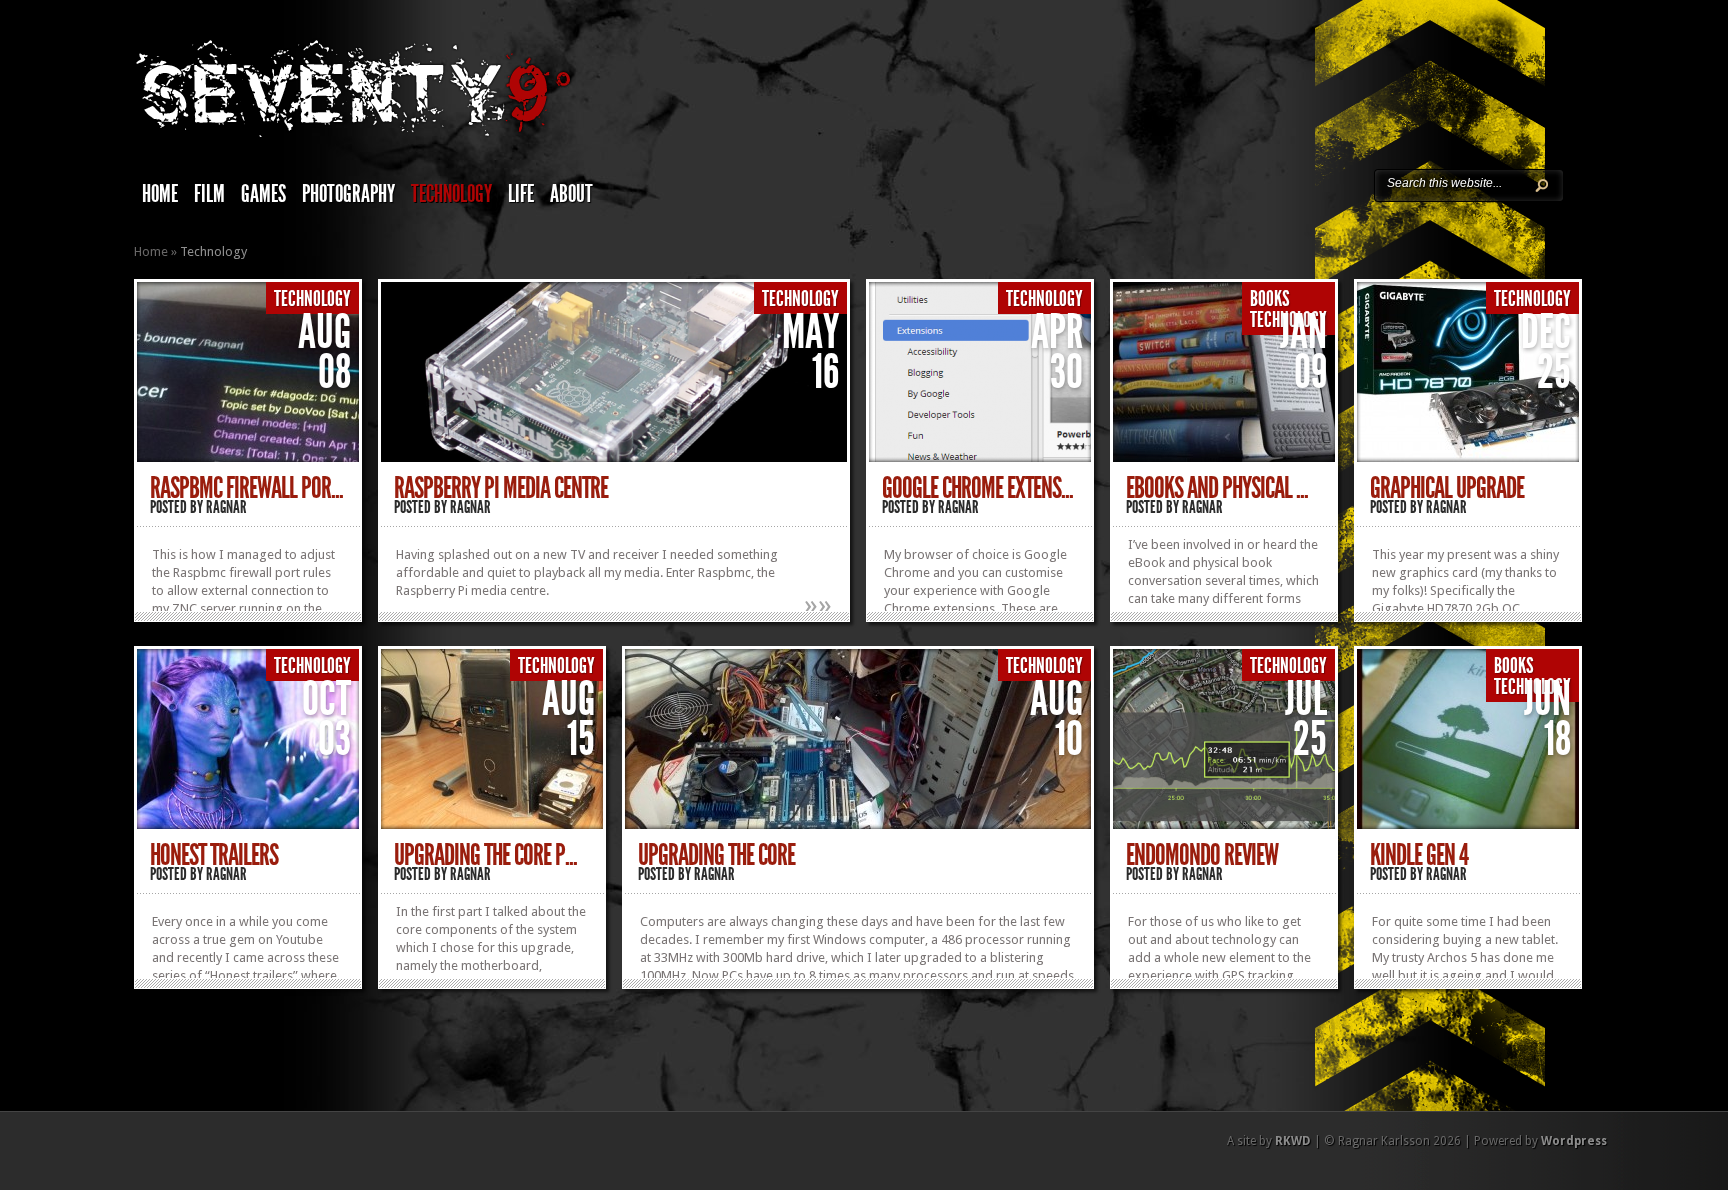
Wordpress (1574, 1141)
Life (521, 194)
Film (209, 194)
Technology (451, 194)
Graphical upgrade (1447, 488)
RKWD (1293, 1141)
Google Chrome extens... (977, 488)
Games (263, 194)
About (571, 194)
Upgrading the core (716, 855)
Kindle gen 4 (1419, 855)
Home (160, 194)
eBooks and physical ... (1217, 488)
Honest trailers (214, 855)
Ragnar (226, 507)
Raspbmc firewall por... (246, 488)
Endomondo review (1202, 855)
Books (1270, 299)
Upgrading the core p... (485, 855)
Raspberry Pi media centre (501, 488)
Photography (348, 194)
